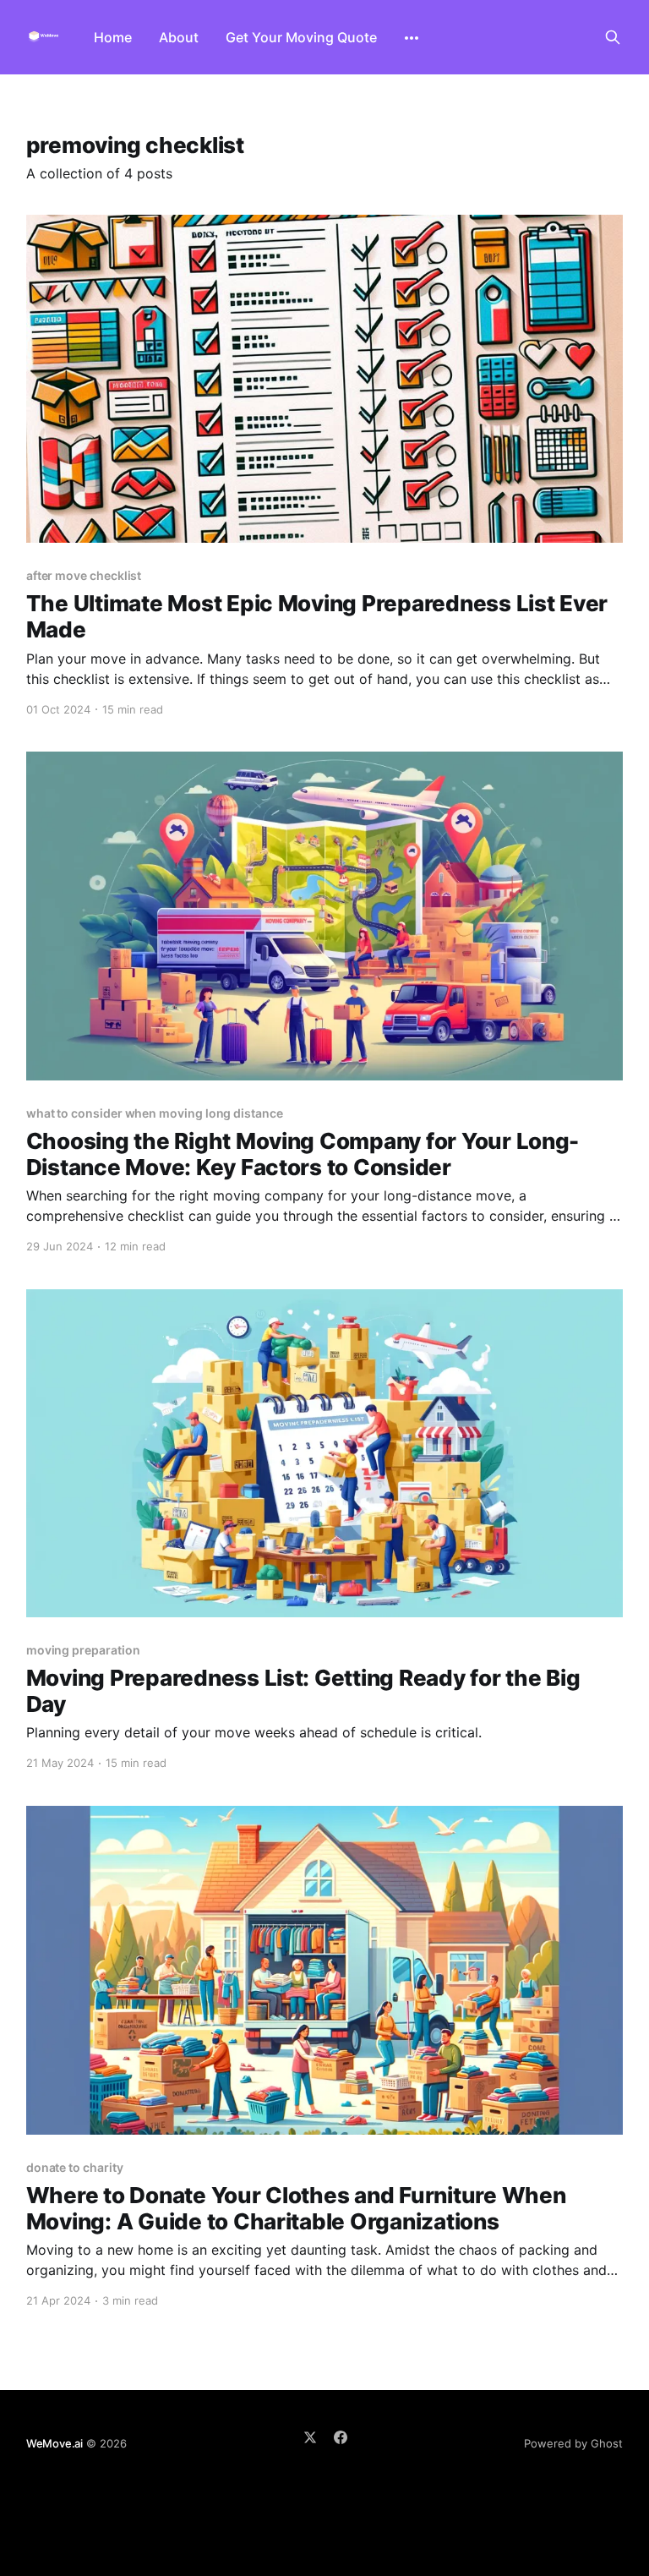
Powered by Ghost (573, 2443)
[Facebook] (341, 2437)
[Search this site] (613, 37)
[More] (412, 38)
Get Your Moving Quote (301, 37)
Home (113, 37)
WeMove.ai (55, 2443)
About (179, 37)
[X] (310, 2437)
